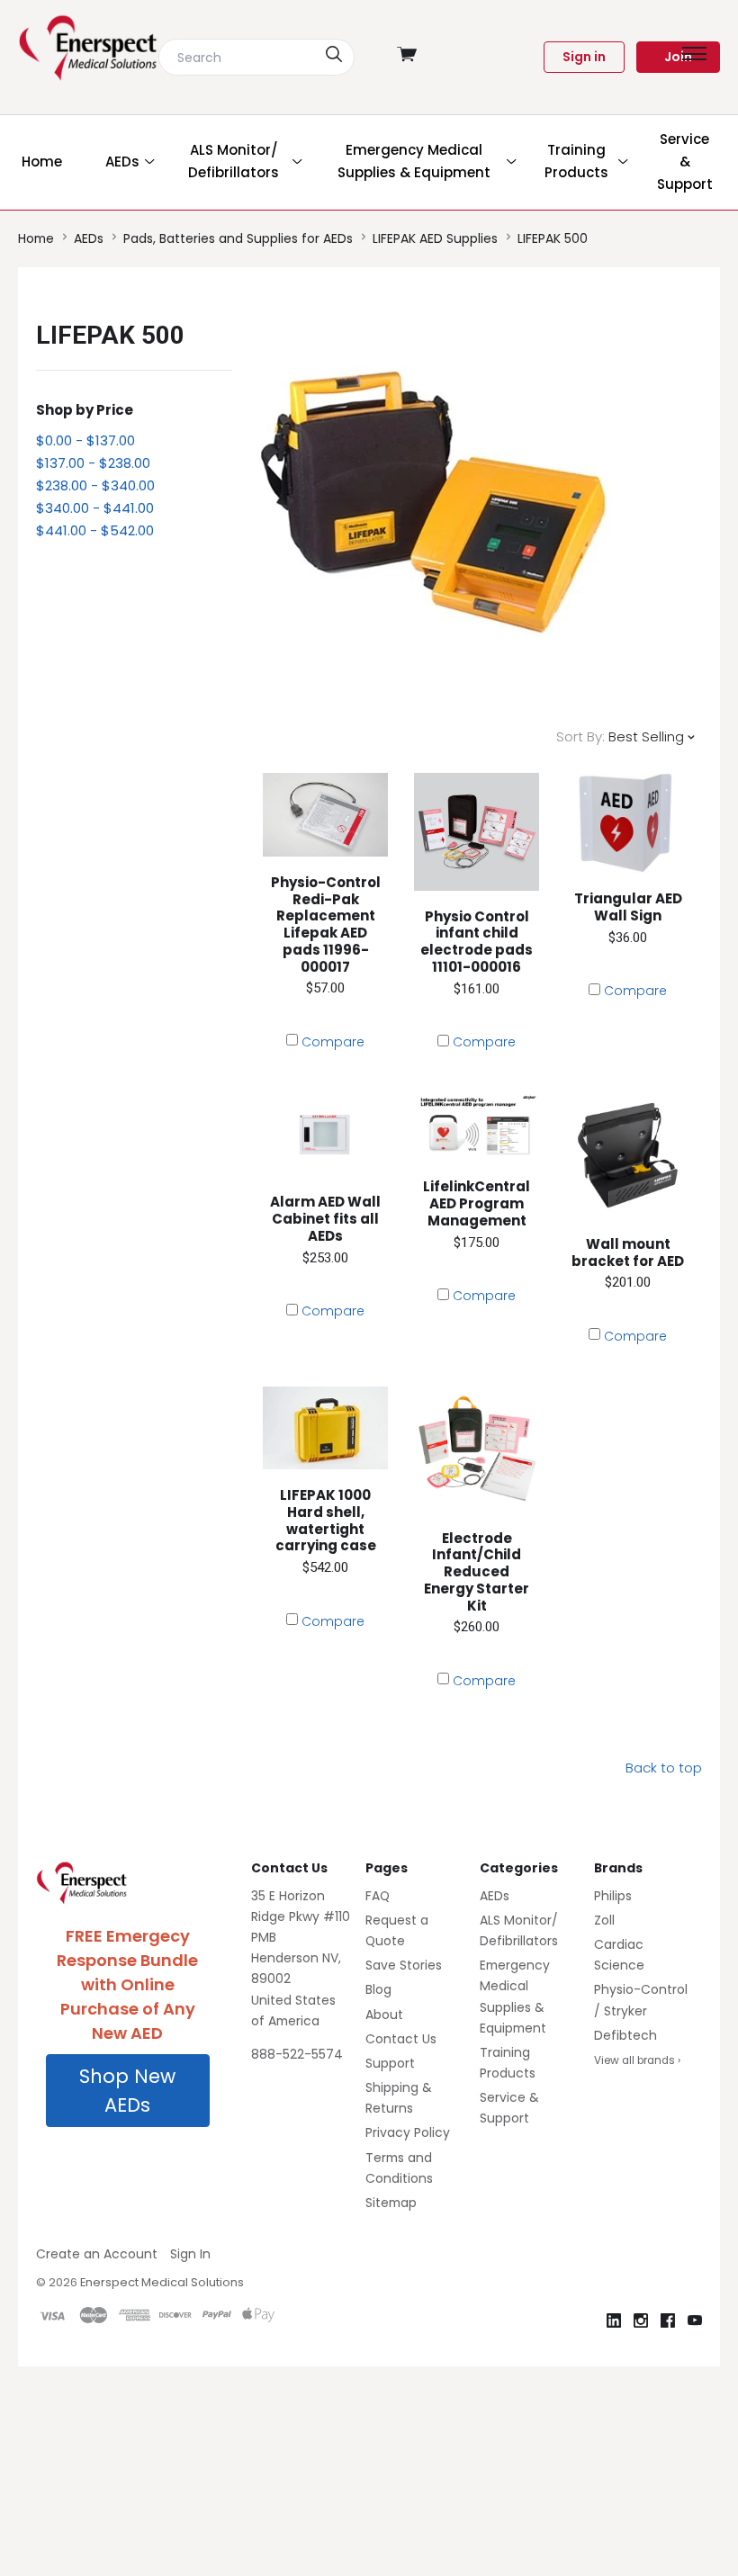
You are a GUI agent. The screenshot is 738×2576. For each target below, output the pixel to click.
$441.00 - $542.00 (95, 530)
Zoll (604, 1920)
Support (390, 2063)
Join (678, 57)
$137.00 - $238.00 (93, 463)
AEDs (495, 1896)
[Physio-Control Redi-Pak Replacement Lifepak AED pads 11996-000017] (326, 815)
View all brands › (637, 2060)
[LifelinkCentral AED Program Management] (477, 1126)
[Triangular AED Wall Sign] (628, 823)
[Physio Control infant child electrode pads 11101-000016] (477, 832)
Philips (613, 1896)
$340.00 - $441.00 (95, 508)
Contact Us (401, 2039)
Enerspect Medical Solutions (162, 2282)
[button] (128, 2091)
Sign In (190, 2254)
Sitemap (391, 2203)
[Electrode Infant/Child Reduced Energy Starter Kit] (477, 1450)
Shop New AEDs (127, 2091)
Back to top (664, 1768)
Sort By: (580, 736)
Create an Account (97, 2254)
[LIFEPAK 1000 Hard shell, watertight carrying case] (326, 1428)
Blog (378, 1989)
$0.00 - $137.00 (85, 440)
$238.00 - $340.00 (95, 485)
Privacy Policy (408, 2132)
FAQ (378, 1896)
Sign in (584, 57)
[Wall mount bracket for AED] (628, 1155)
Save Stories (404, 1965)
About (384, 2015)
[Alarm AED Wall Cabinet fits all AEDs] (326, 1134)
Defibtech (625, 2035)
